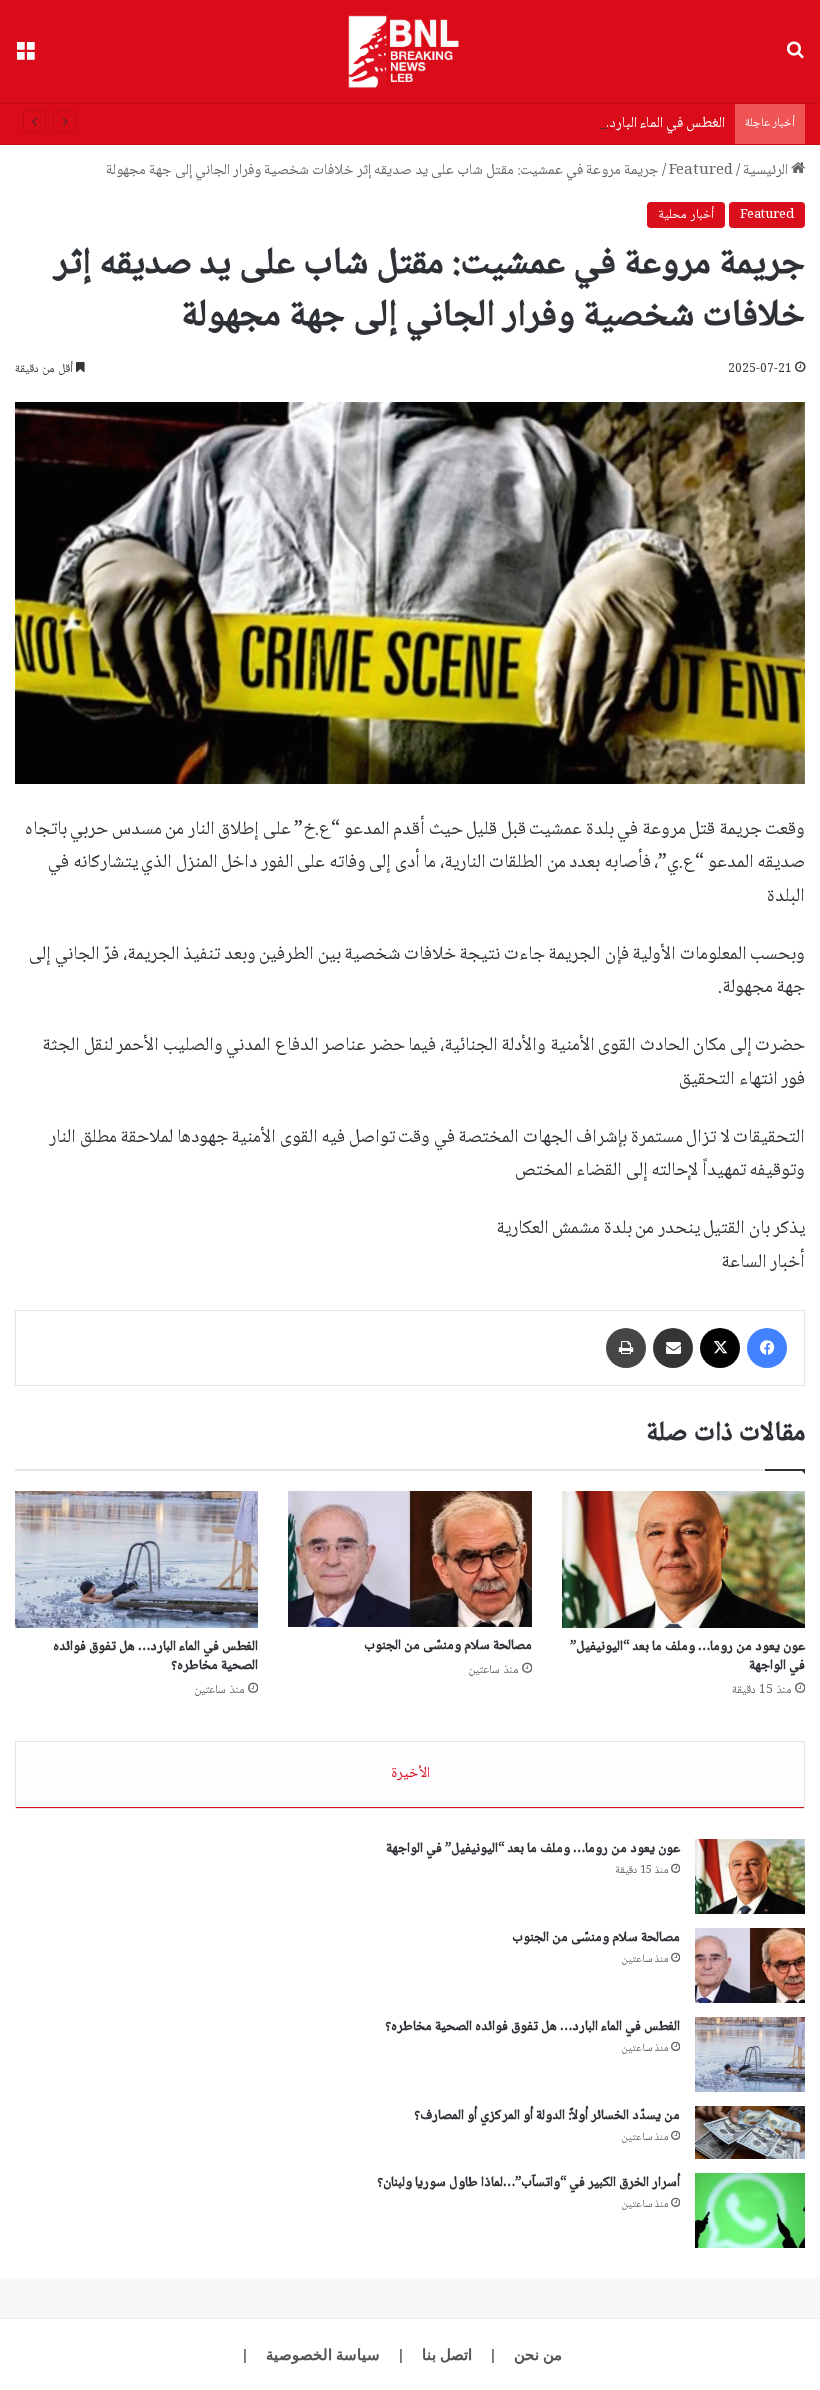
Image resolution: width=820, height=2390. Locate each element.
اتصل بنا (447, 2354)
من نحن (538, 2354)
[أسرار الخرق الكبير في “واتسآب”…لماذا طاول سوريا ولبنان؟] (750, 2210)
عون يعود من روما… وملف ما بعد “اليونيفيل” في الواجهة (687, 1656)
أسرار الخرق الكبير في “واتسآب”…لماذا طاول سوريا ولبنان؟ (528, 2183)
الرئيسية (767, 171)
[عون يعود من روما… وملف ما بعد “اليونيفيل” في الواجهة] (683, 1559)
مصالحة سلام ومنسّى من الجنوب (448, 1646)
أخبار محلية (686, 215)
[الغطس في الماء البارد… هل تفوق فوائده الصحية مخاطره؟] (136, 1559)
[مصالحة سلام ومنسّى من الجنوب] (409, 1559)
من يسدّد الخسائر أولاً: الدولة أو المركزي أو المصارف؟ (547, 2116)
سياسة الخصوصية (323, 2354)
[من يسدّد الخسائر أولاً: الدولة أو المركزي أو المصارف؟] (750, 2133)
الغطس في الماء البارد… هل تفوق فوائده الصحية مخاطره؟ (568, 124)
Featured (701, 171)
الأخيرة (410, 1774)
